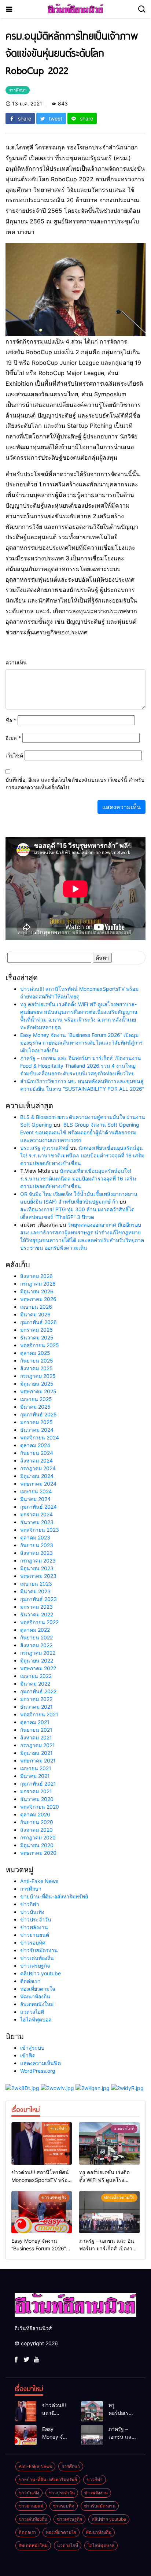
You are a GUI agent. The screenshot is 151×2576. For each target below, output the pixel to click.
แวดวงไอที (32, 2012)
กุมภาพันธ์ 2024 (38, 1507)
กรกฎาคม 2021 (38, 1745)
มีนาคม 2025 (35, 1407)
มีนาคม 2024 (35, 1499)
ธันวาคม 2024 (37, 1430)
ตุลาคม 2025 (35, 1353)
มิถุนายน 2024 (37, 1476)
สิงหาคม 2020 (36, 1830)
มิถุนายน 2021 (36, 1753)
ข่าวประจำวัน (36, 1919)
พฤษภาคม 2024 (38, 1484)
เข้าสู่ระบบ (32, 2048)
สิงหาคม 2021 (36, 1737)
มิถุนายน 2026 (37, 1291)
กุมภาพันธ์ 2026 (38, 1322)
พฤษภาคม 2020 (38, 1853)
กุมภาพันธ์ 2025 (38, 1414)
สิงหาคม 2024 (36, 1461)
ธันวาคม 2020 (37, 1799)
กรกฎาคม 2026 (38, 1284)
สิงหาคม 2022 (36, 1645)
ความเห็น (16, 662)
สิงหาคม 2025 (36, 1368)
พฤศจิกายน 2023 (40, 1530)
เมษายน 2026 (36, 1307)
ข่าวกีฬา (30, 1904)
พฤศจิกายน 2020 (40, 1807)
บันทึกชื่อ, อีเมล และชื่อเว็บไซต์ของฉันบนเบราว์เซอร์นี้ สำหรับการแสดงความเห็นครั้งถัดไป (75, 783)
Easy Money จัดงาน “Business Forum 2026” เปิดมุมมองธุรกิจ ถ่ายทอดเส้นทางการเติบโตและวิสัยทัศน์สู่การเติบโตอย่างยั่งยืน (82, 1043)
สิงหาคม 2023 (36, 1553)
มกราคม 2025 (36, 1422)
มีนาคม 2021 (35, 1776)
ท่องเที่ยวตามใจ (38, 1989)
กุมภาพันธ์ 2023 (38, 1599)
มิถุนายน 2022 (37, 1660)
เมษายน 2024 (36, 1491)
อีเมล (13, 738)
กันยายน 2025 (37, 1361)
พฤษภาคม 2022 (38, 1668)
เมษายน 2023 (36, 1584)
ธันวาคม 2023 (37, 1522)
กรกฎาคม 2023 (38, 1561)
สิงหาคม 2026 (36, 1276)
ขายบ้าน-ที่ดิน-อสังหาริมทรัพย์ (54, 1896)
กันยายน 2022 (36, 1637)
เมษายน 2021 (36, 1768)
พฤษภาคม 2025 (38, 1391)
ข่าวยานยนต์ (35, 1935)
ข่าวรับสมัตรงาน (39, 1950)
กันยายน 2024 (37, 1453)
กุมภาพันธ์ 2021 (38, 1784)
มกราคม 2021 (36, 1791)
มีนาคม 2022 (35, 1684)
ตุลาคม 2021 (35, 1722)
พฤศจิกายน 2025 (40, 1345)
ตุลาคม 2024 (35, 1445)
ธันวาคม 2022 (37, 1614)
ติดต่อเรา (30, 1981)
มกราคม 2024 (36, 1514)
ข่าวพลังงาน (34, 1927)
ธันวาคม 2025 (37, 1337)
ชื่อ (11, 720)
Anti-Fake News (39, 1881)
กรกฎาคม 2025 (38, 1376)
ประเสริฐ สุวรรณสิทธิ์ (44, 1148)
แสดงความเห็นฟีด (40, 2063)
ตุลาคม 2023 (35, 1537)
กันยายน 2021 (36, 1730)
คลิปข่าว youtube (40, 1973)
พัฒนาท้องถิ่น (35, 1996)
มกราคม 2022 (36, 1699)
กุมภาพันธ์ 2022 (38, 1691)
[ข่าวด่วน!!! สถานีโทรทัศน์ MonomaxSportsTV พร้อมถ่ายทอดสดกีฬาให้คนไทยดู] (42, 2143)
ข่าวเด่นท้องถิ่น (37, 1958)
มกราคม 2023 (36, 1607)
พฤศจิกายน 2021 (39, 1714)
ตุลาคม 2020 (35, 1814)
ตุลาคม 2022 (35, 1630)
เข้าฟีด (28, 2055)
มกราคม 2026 (36, 1330)
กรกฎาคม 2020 (38, 1837)
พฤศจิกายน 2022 (39, 1622)
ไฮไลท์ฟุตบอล (36, 2019)
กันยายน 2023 (37, 1545)
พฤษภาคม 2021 (38, 1760)
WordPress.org (38, 2071)
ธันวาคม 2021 (36, 1707)
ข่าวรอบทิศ (33, 1943)
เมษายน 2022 (36, 1676)
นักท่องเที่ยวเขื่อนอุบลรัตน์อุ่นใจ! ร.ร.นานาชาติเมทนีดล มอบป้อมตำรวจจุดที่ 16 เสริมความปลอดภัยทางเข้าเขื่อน (82, 1155)
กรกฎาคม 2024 (38, 1468)
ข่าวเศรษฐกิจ (35, 1966)
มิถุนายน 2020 (37, 1845)
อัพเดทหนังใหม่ (37, 2004)
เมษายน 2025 (36, 1399)
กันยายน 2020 (37, 1822)
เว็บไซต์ (14, 755)
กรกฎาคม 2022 (38, 1653)
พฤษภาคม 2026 (38, 1299)
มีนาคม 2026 (35, 1314)
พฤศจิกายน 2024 (40, 1437)
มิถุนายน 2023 (37, 1568)
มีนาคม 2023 (35, 1591)
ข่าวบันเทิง (32, 1912)
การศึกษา (31, 1889)
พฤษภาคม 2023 (38, 1576)
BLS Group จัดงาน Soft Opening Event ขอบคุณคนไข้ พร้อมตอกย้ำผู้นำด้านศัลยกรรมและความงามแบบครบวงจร (80, 1132)
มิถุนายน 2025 (37, 1384)
